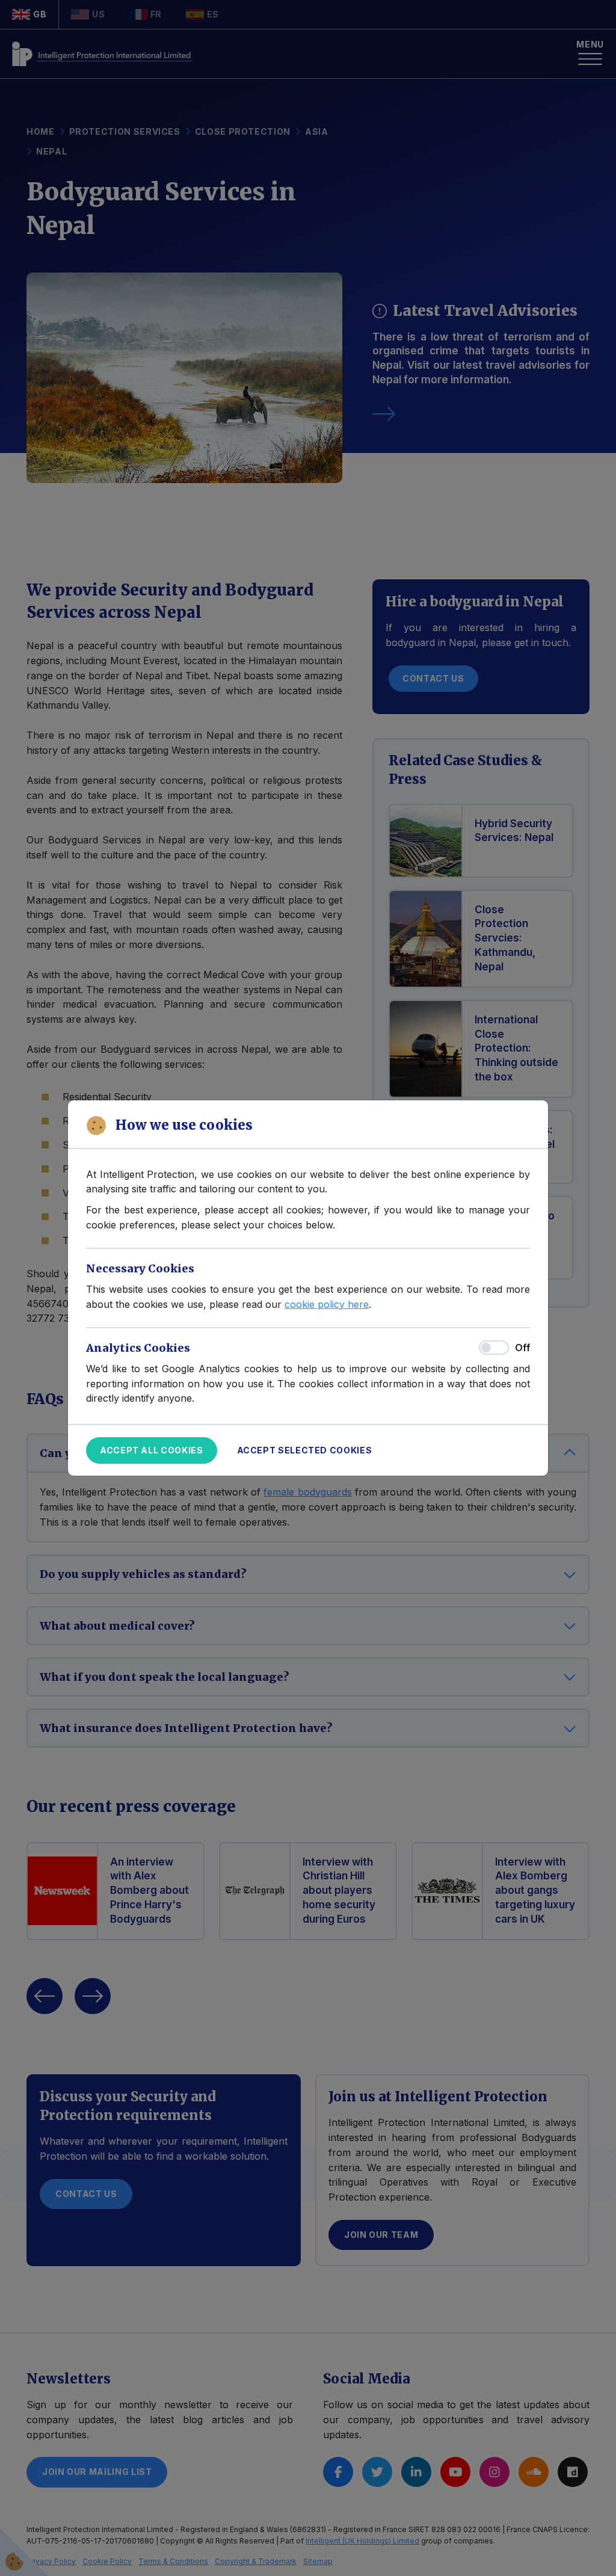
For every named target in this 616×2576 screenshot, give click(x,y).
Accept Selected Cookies (305, 1450)
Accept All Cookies (152, 1450)
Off (522, 1348)
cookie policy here (327, 1304)
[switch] (494, 1348)
